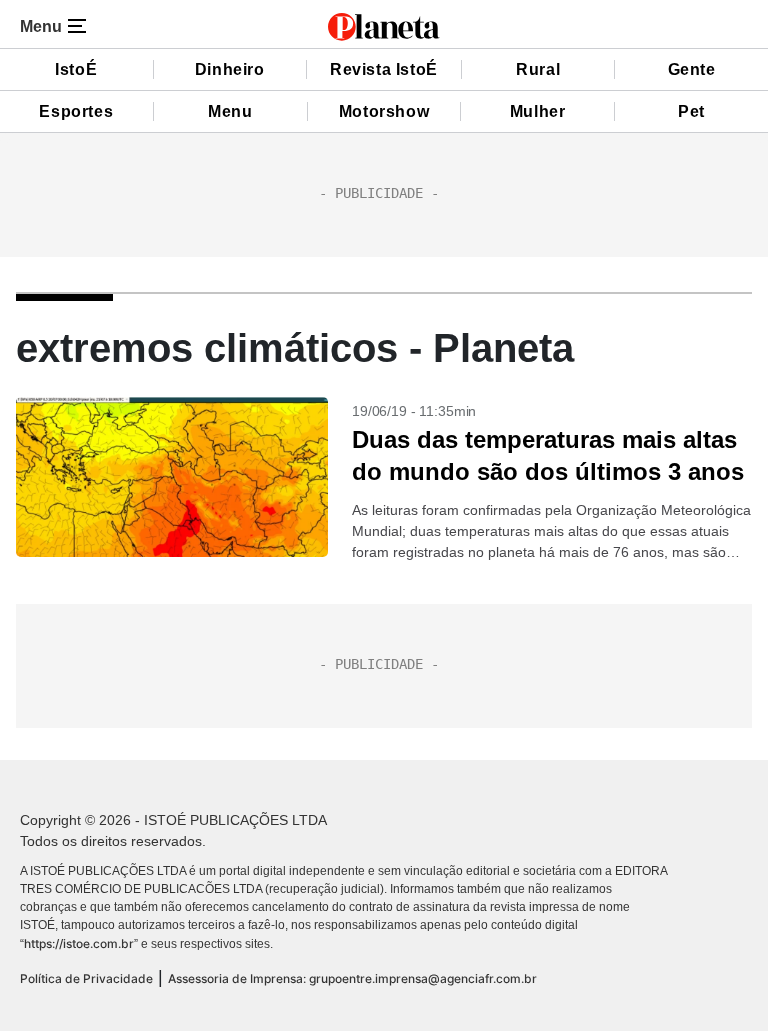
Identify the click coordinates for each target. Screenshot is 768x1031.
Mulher (538, 111)
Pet (691, 111)
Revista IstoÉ (384, 69)
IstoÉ (76, 69)
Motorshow (384, 111)
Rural (538, 69)
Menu (230, 111)
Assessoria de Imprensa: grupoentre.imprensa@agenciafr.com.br (352, 978)
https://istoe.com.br (79, 943)
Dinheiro (230, 69)
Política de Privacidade (86, 978)
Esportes (76, 111)
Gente (692, 69)
